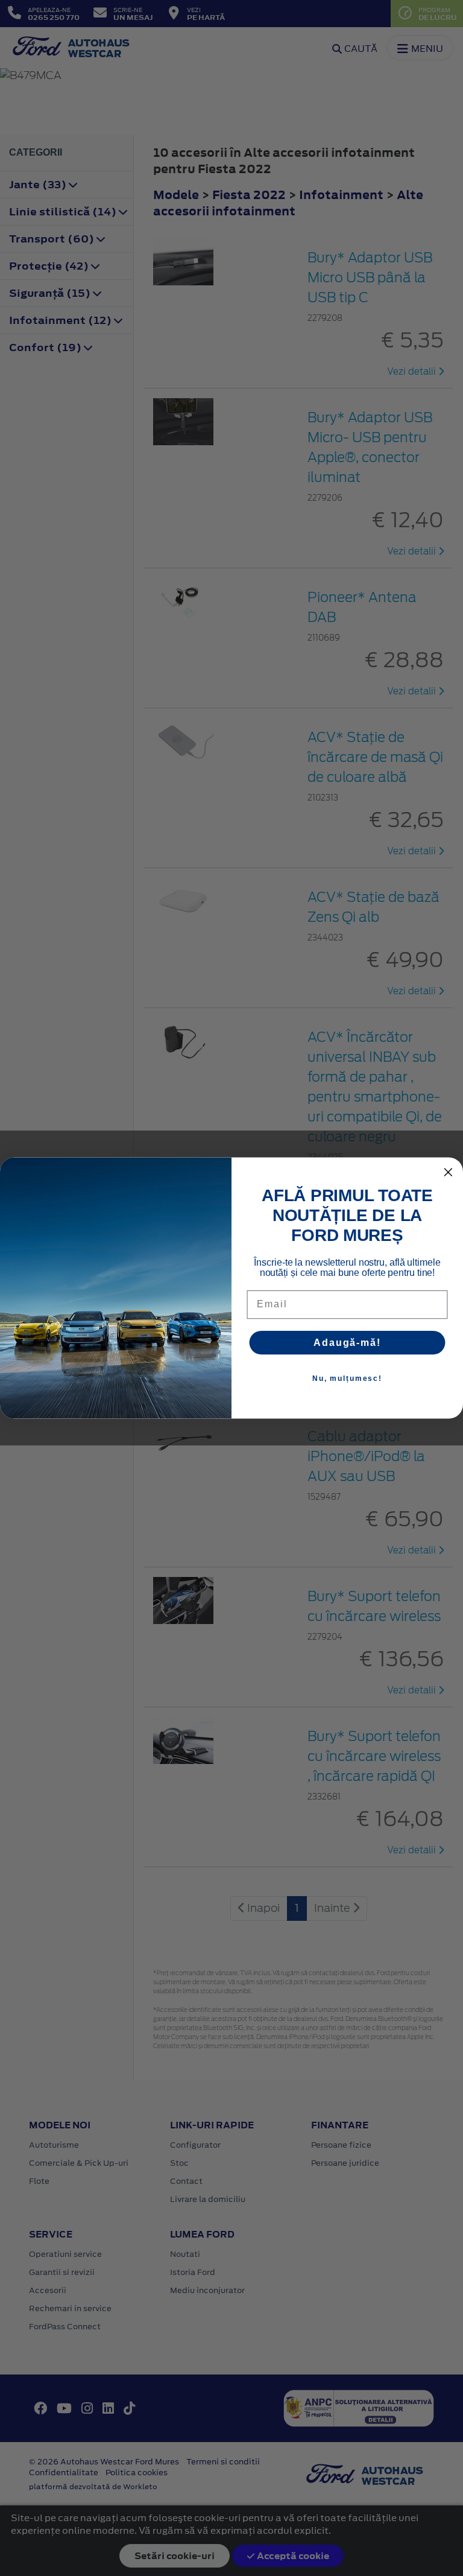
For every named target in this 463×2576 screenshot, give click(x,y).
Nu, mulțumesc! (347, 1378)
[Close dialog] (449, 1172)
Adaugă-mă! (347, 1343)
